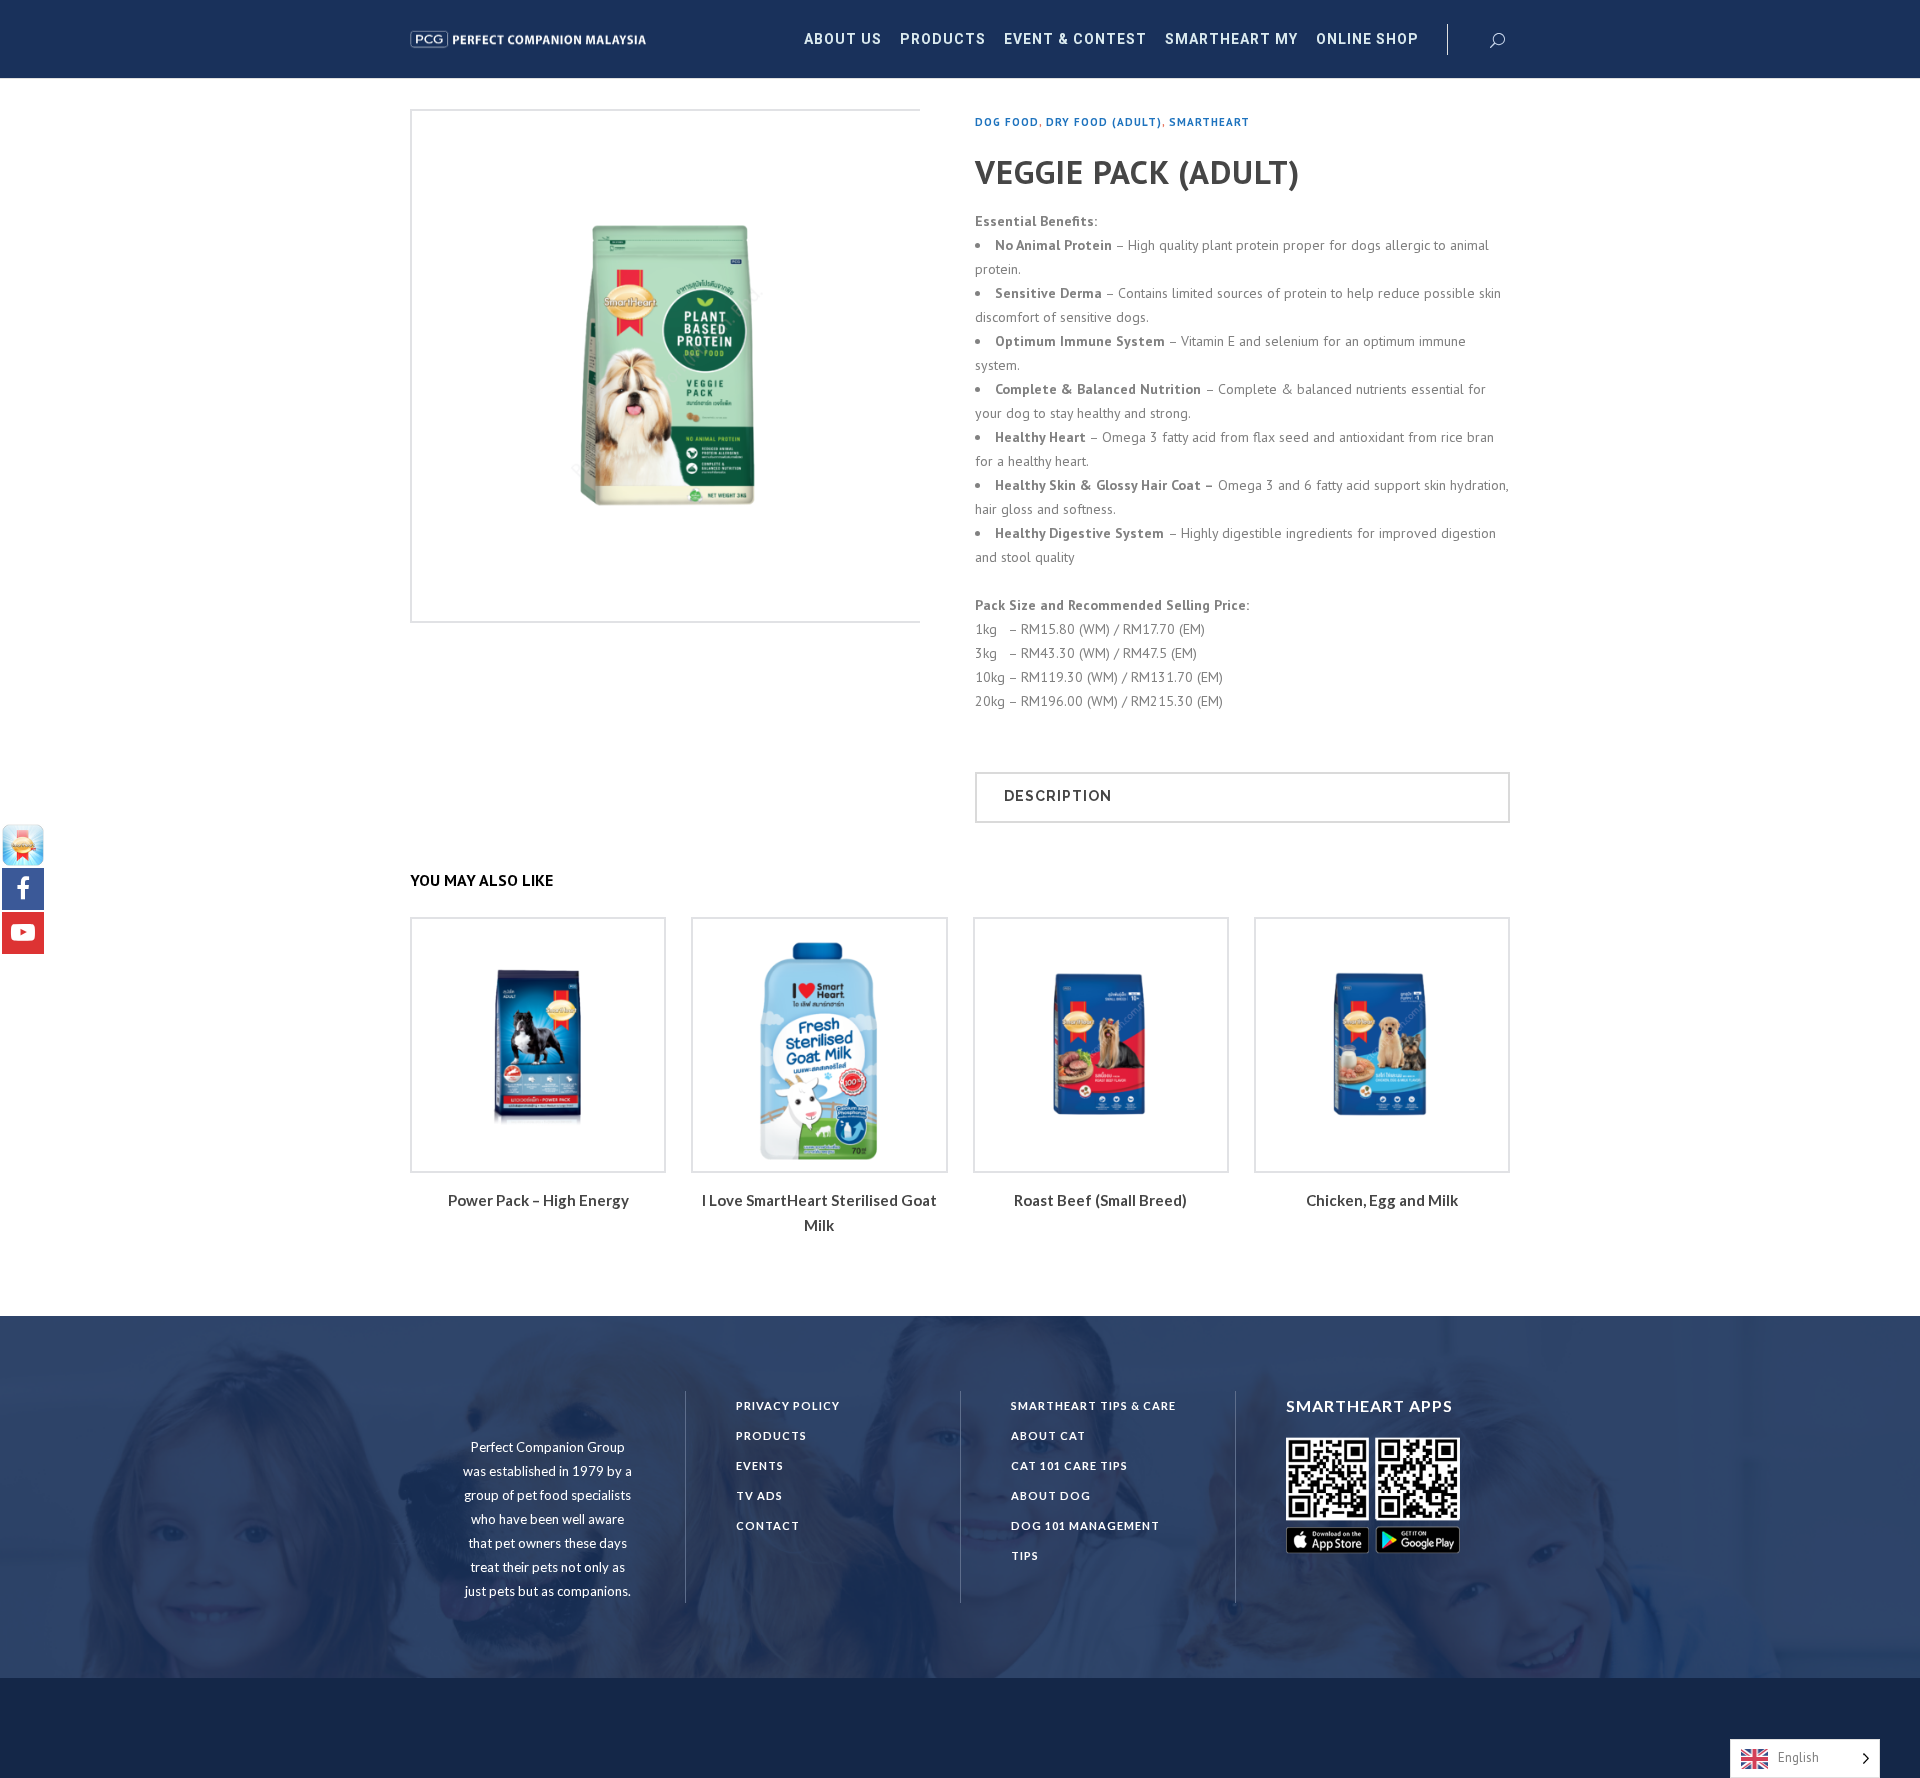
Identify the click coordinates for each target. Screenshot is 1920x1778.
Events (760, 1465)
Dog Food (1007, 122)
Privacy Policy (788, 1405)
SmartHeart (1209, 122)
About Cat (1048, 1435)
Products (771, 1435)
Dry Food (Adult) (1104, 122)
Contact (768, 1525)
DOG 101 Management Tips (1085, 1540)
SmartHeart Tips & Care (1093, 1405)
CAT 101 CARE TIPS (1069, 1465)
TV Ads (759, 1495)
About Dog (1051, 1495)
